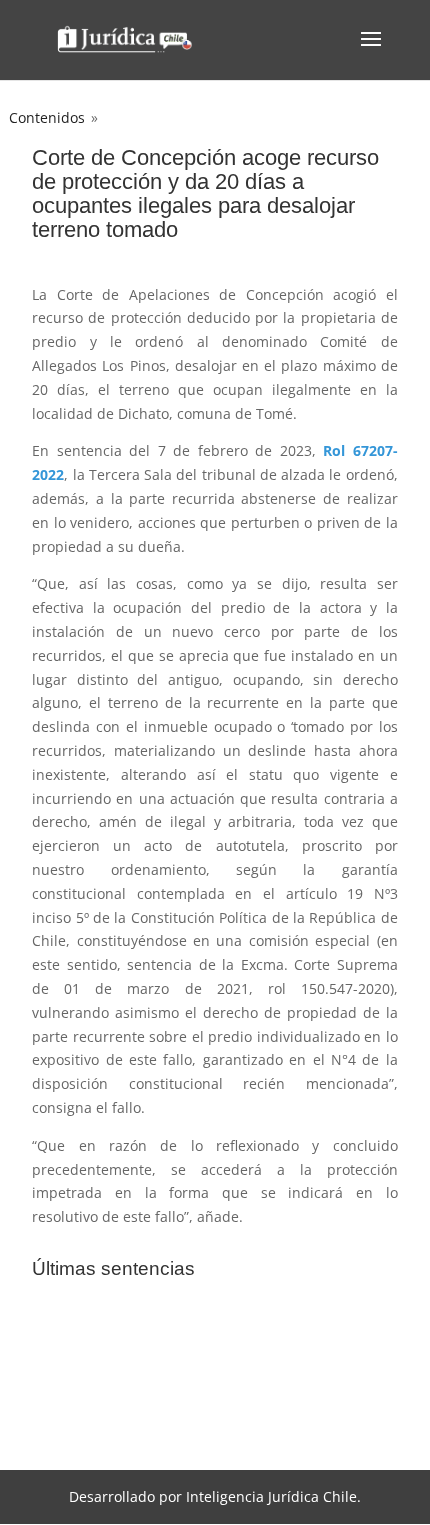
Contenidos (47, 117)
